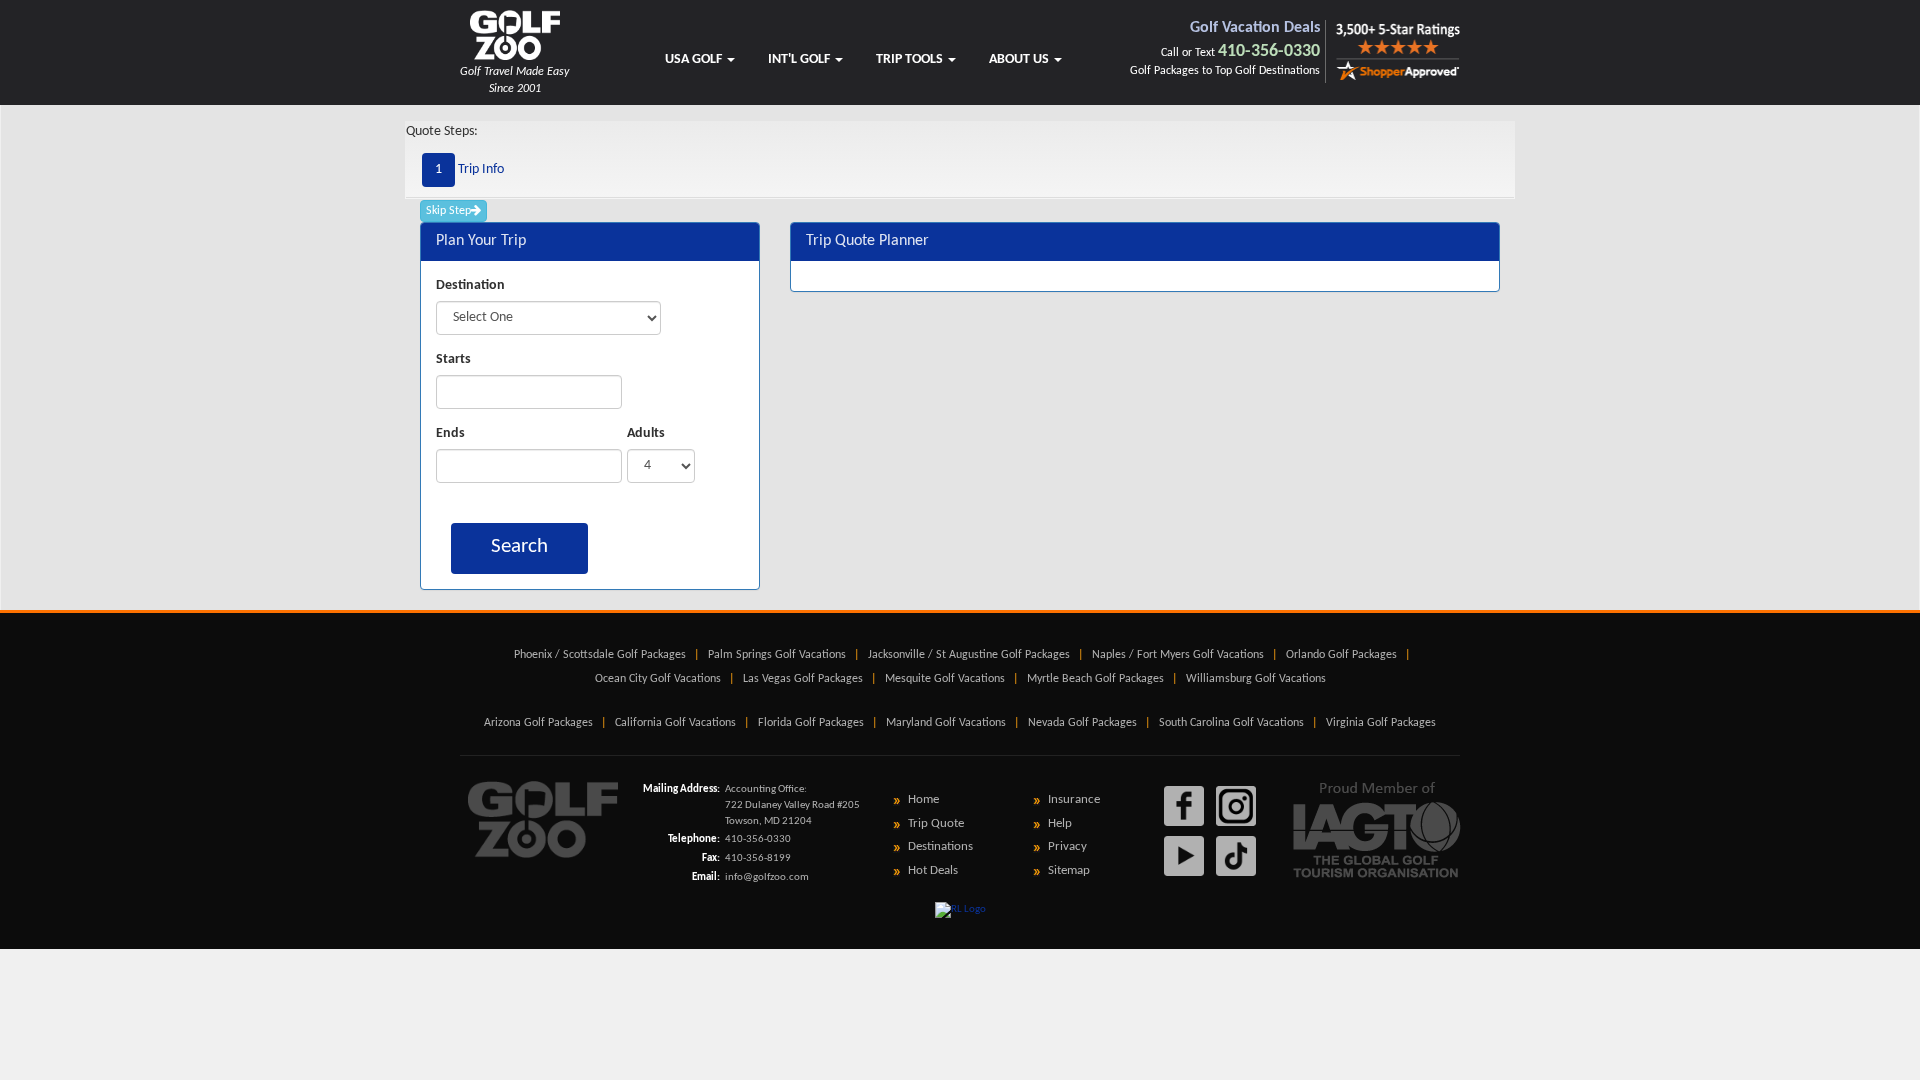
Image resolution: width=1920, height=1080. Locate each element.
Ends (450, 433)
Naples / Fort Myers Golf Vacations (1178, 655)
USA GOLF (695, 59)
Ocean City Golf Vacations (658, 679)
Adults (646, 433)
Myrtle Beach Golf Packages (1095, 679)
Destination (470, 285)
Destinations (940, 846)
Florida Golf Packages (811, 723)
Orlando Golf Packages (1341, 655)
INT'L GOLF (800, 59)
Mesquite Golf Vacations (945, 679)
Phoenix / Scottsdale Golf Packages (600, 655)
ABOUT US (1020, 59)
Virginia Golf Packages (1381, 723)
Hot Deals (933, 870)
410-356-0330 (1269, 51)
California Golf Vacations (675, 723)
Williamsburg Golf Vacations (1256, 679)
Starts (453, 359)
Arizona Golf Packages (538, 723)
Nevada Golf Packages (1082, 723)
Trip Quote (936, 823)
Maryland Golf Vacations (946, 723)
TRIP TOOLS (911, 59)
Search (519, 546)
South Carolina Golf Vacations (1231, 723)
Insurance (1074, 799)
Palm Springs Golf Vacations (777, 655)
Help (1060, 823)
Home (923, 799)
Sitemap (1069, 870)
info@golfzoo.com (767, 877)
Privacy (1067, 846)
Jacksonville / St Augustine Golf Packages (969, 655)
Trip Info (469, 169)
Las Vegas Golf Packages (803, 679)
